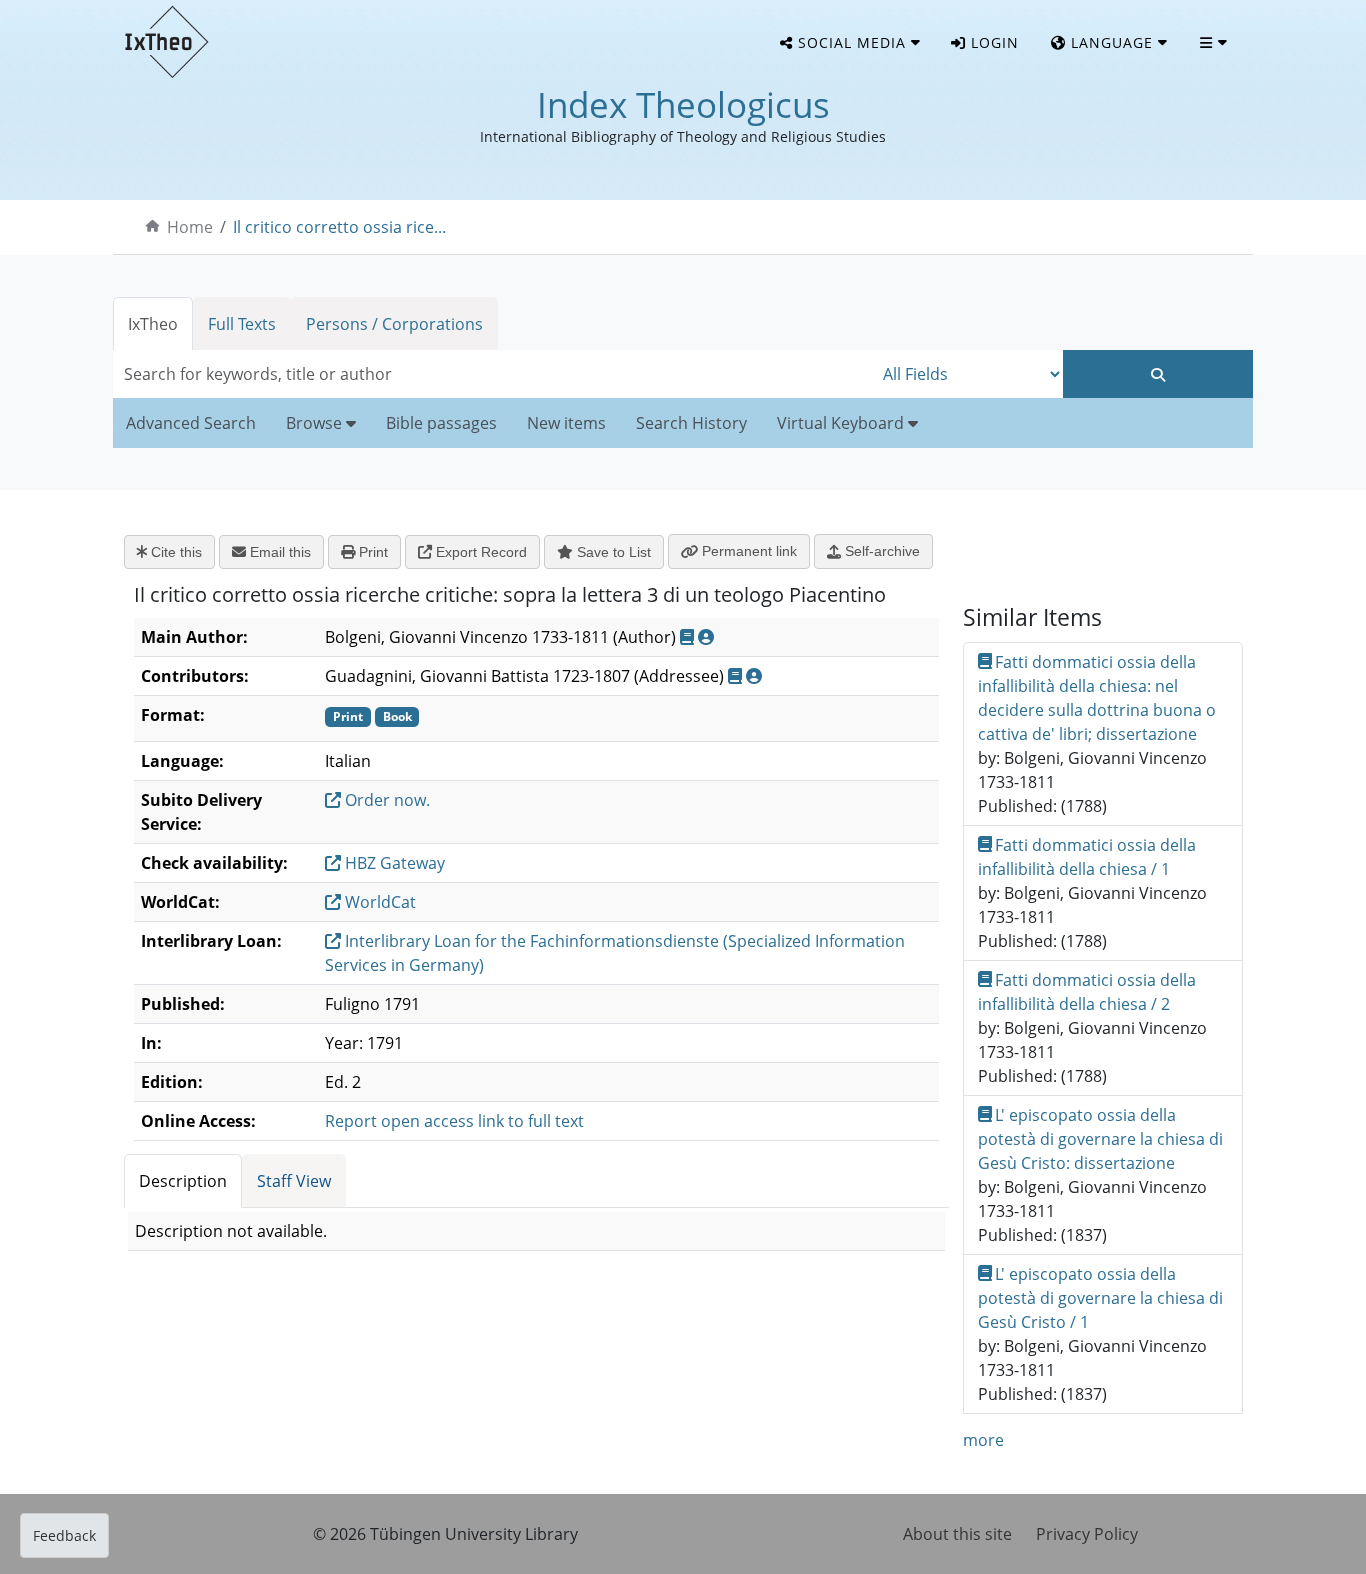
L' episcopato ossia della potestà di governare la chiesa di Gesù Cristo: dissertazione (1100, 1139)
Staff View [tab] (294, 1181)
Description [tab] (183, 1181)
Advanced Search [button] (191, 423)
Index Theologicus (683, 104)
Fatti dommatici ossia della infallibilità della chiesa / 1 (1087, 857)
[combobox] (493, 374)
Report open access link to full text (454, 1121)
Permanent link (747, 551)
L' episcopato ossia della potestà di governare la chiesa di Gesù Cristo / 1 (1100, 1298)
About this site (957, 1534)
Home (190, 227)
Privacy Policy (1087, 1534)
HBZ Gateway (393, 863)
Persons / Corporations (394, 324)
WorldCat (378, 902)
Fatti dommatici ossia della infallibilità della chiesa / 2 (1087, 992)
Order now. (385, 800)
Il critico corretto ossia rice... (339, 227)
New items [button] (566, 423)
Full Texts (242, 324)
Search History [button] (691, 423)
